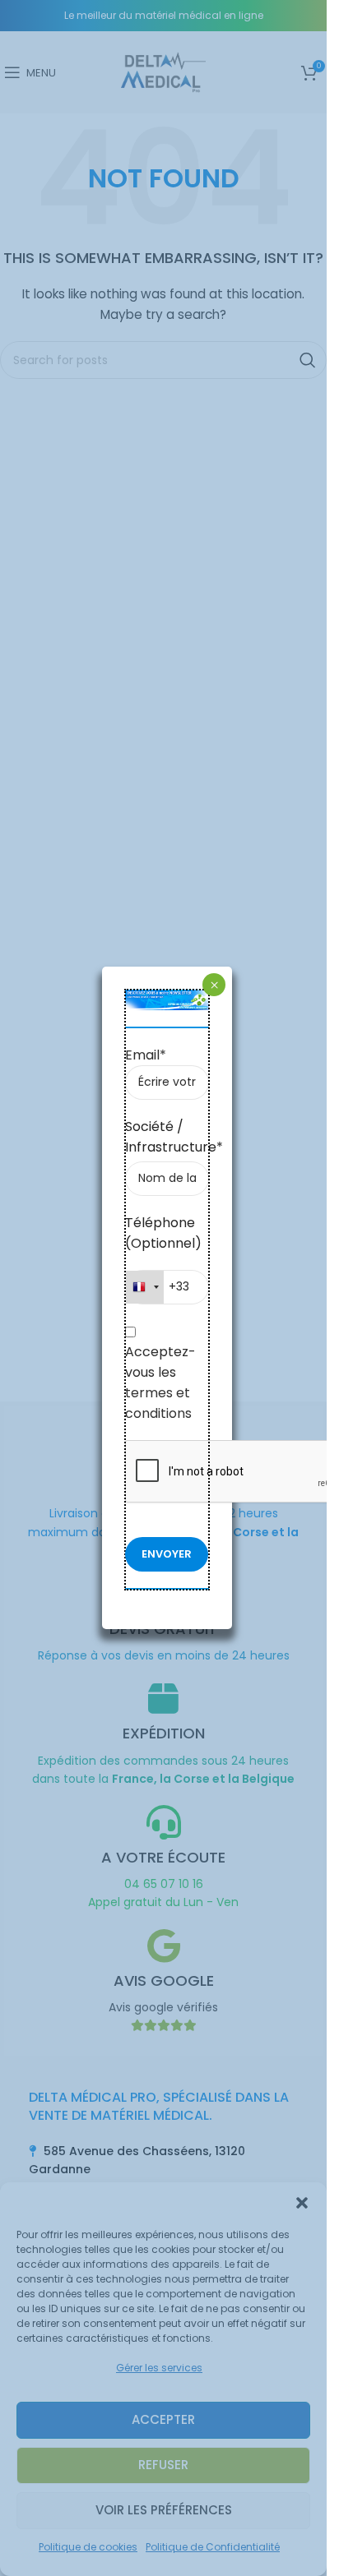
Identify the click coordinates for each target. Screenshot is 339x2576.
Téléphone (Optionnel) (163, 1233)
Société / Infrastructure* (167, 1137)
